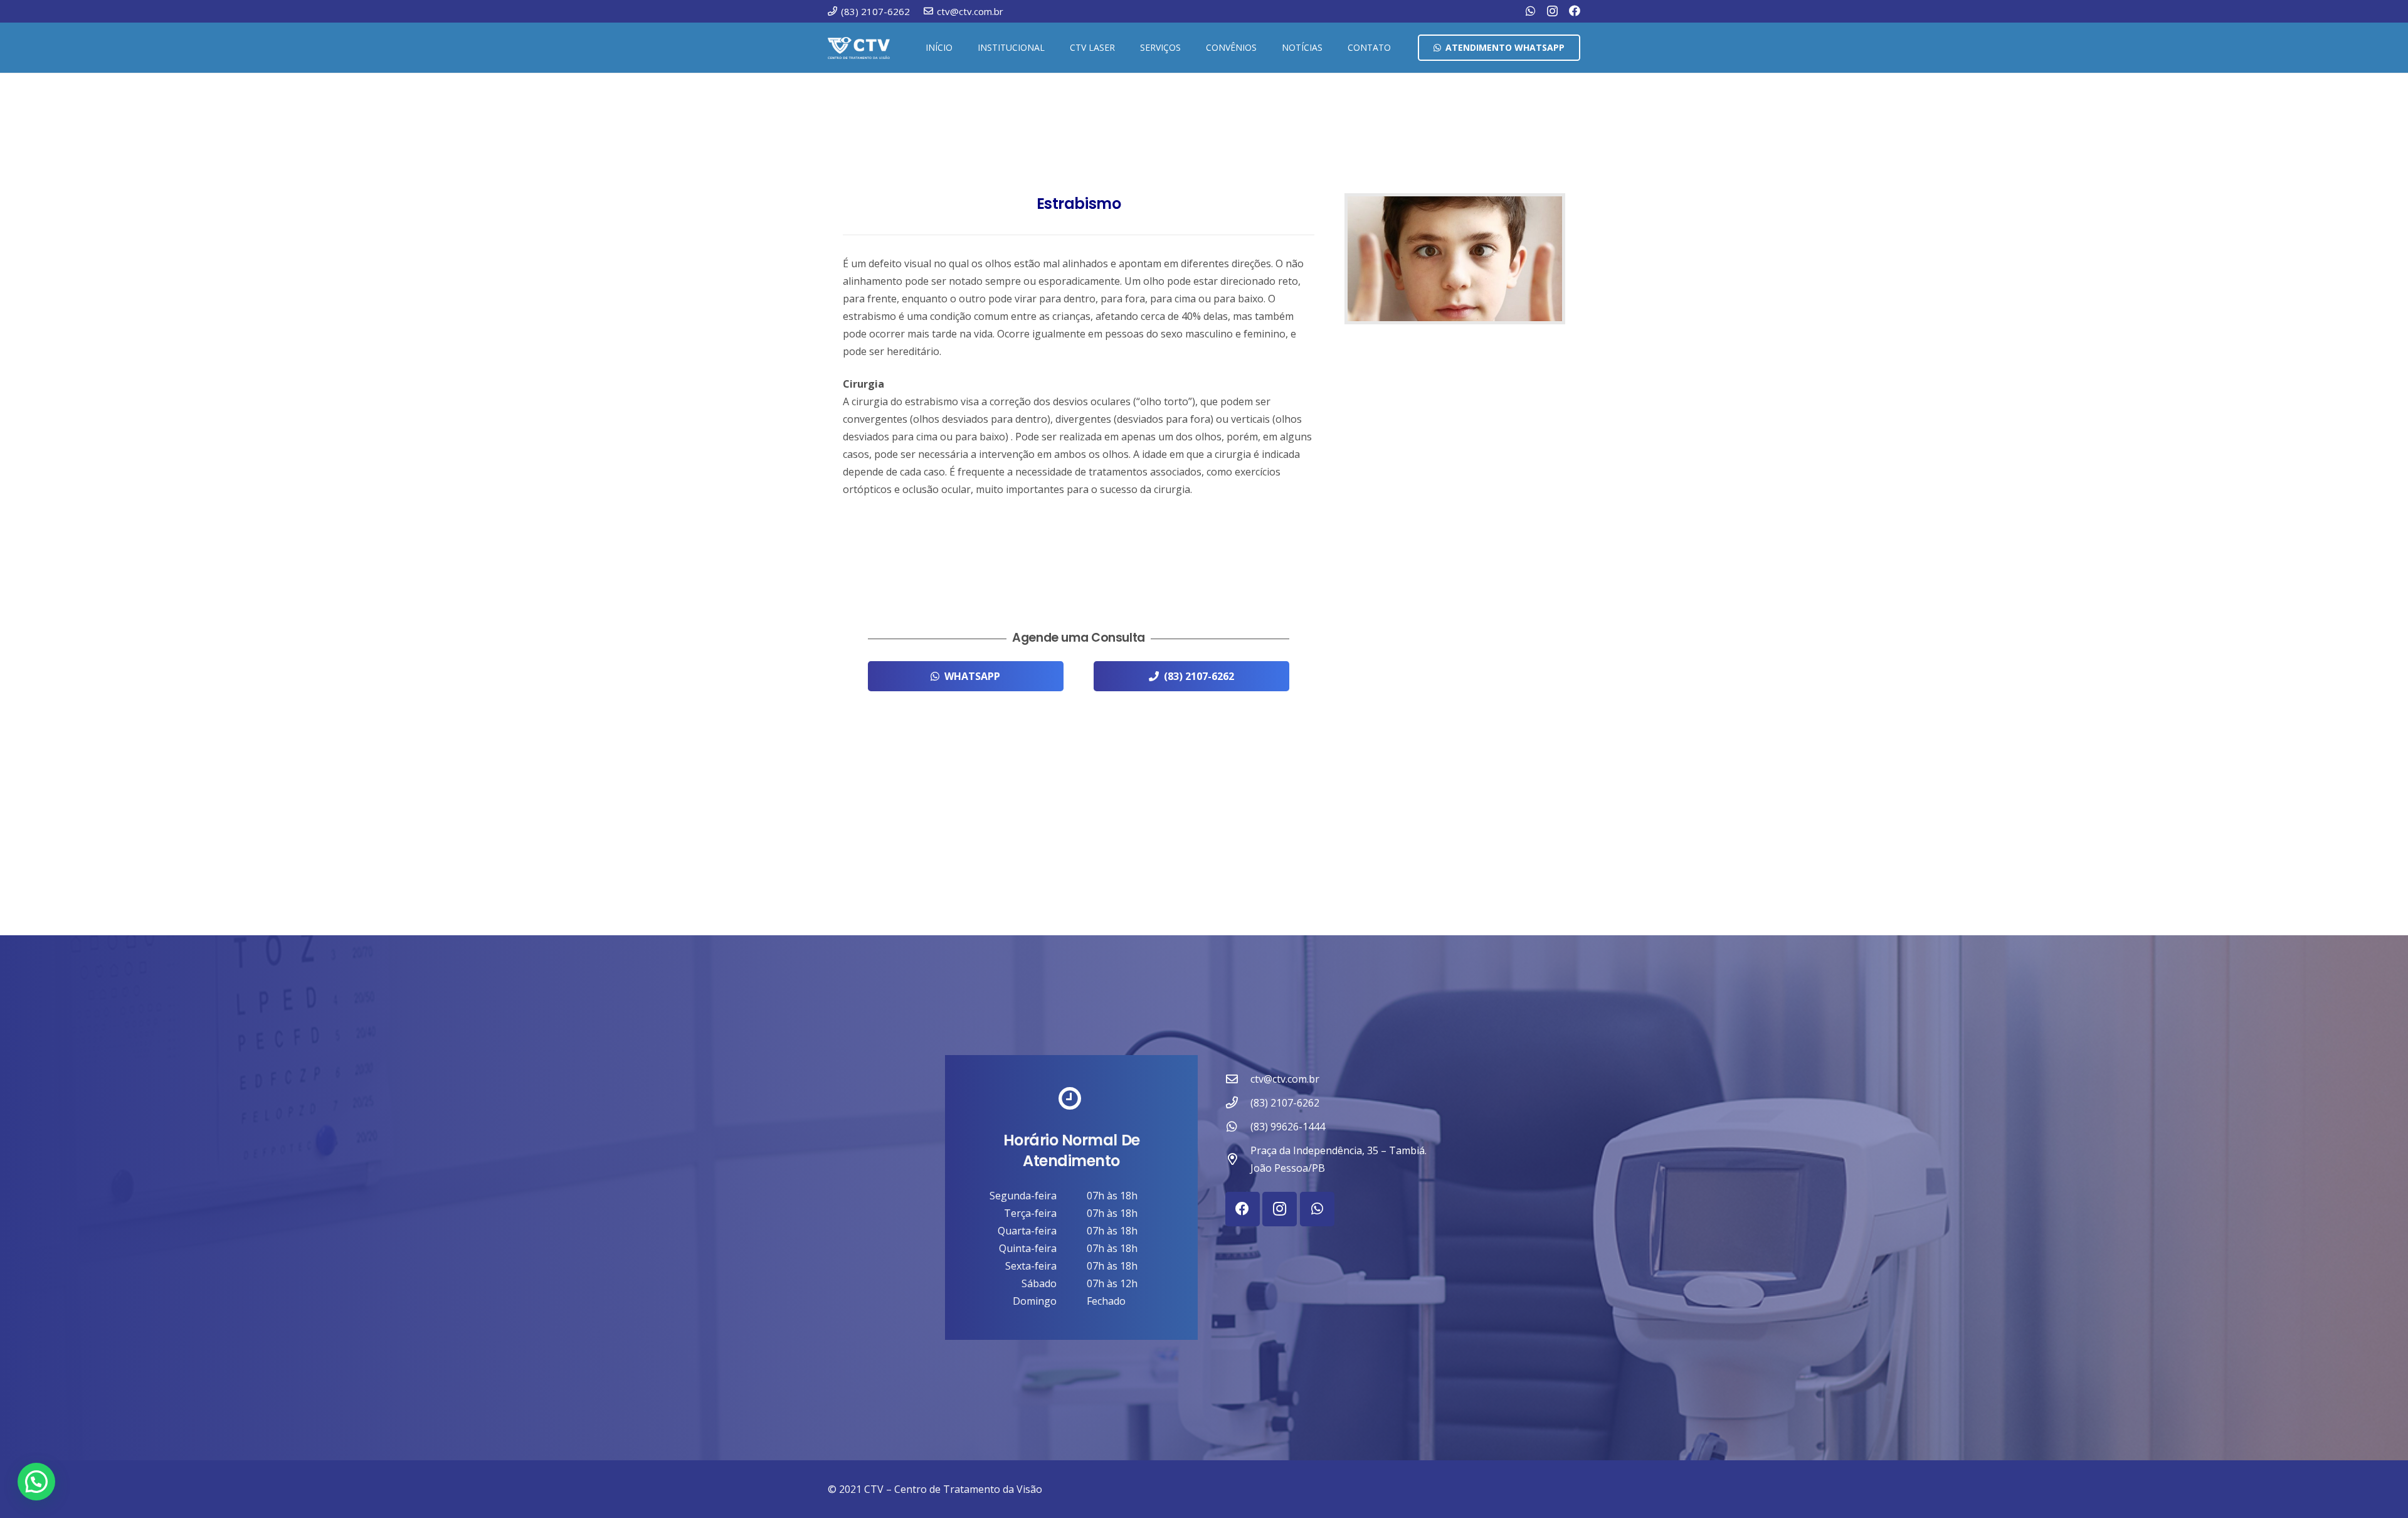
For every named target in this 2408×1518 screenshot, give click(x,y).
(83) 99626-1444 (1288, 1127)
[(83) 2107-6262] (1238, 1102)
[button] (1050, 48)
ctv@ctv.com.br (1285, 1079)
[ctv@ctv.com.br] (1238, 1079)
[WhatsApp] (1531, 11)
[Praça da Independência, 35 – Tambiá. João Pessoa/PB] (1238, 1159)
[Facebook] (1575, 11)
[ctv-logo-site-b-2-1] (859, 48)
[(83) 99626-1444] (1238, 1126)
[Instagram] (1552, 11)
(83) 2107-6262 (1285, 1103)
